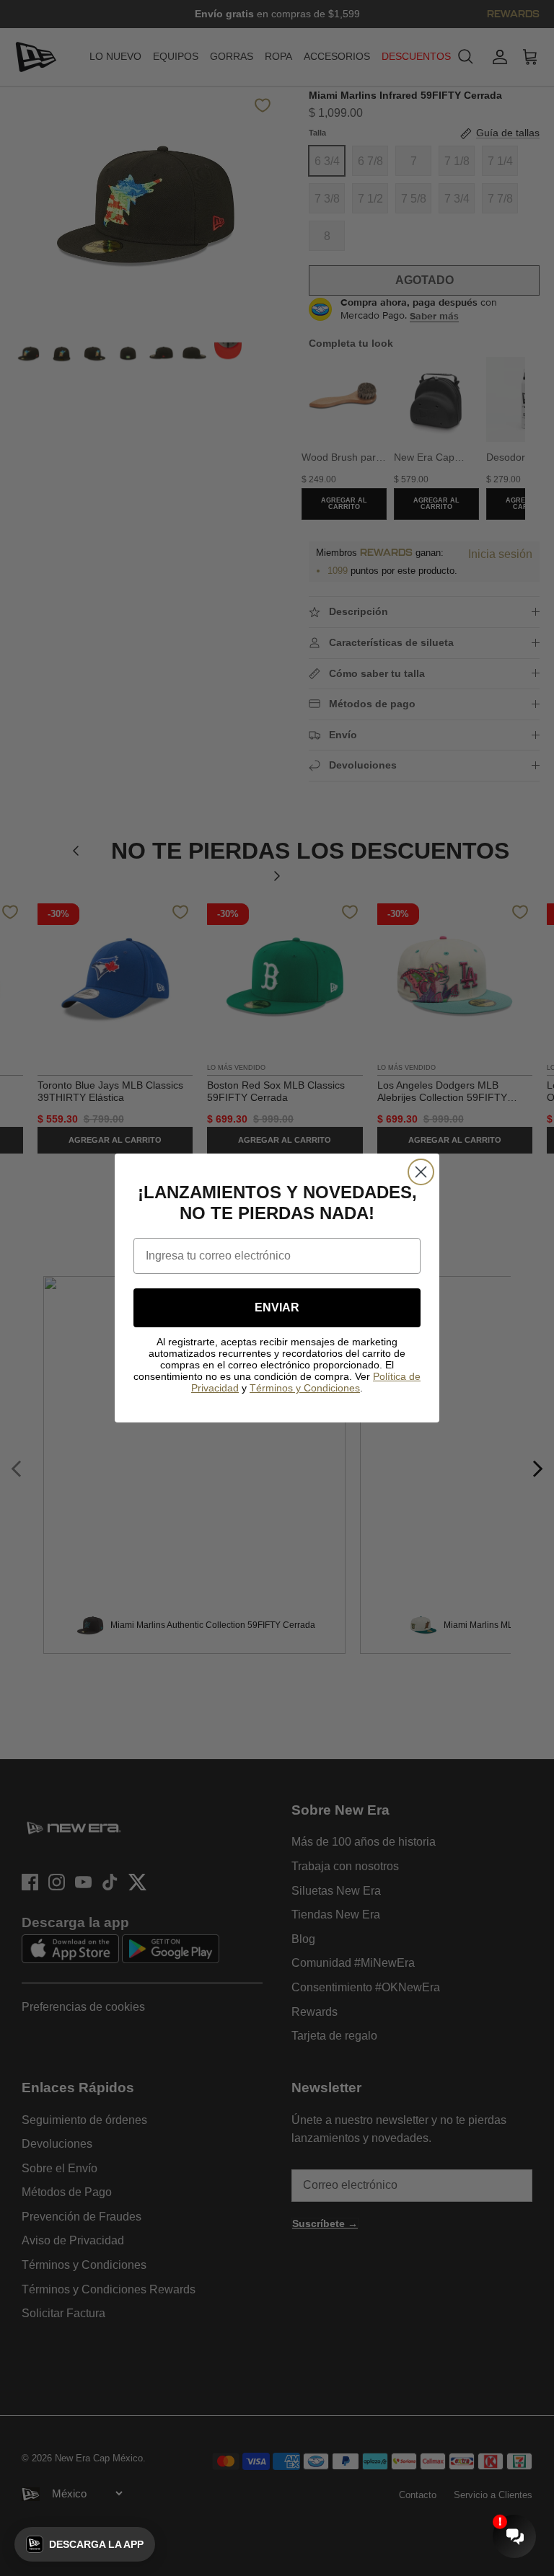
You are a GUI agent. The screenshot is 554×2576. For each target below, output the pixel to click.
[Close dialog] (421, 1172)
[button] (85, 2544)
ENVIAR (277, 1307)
